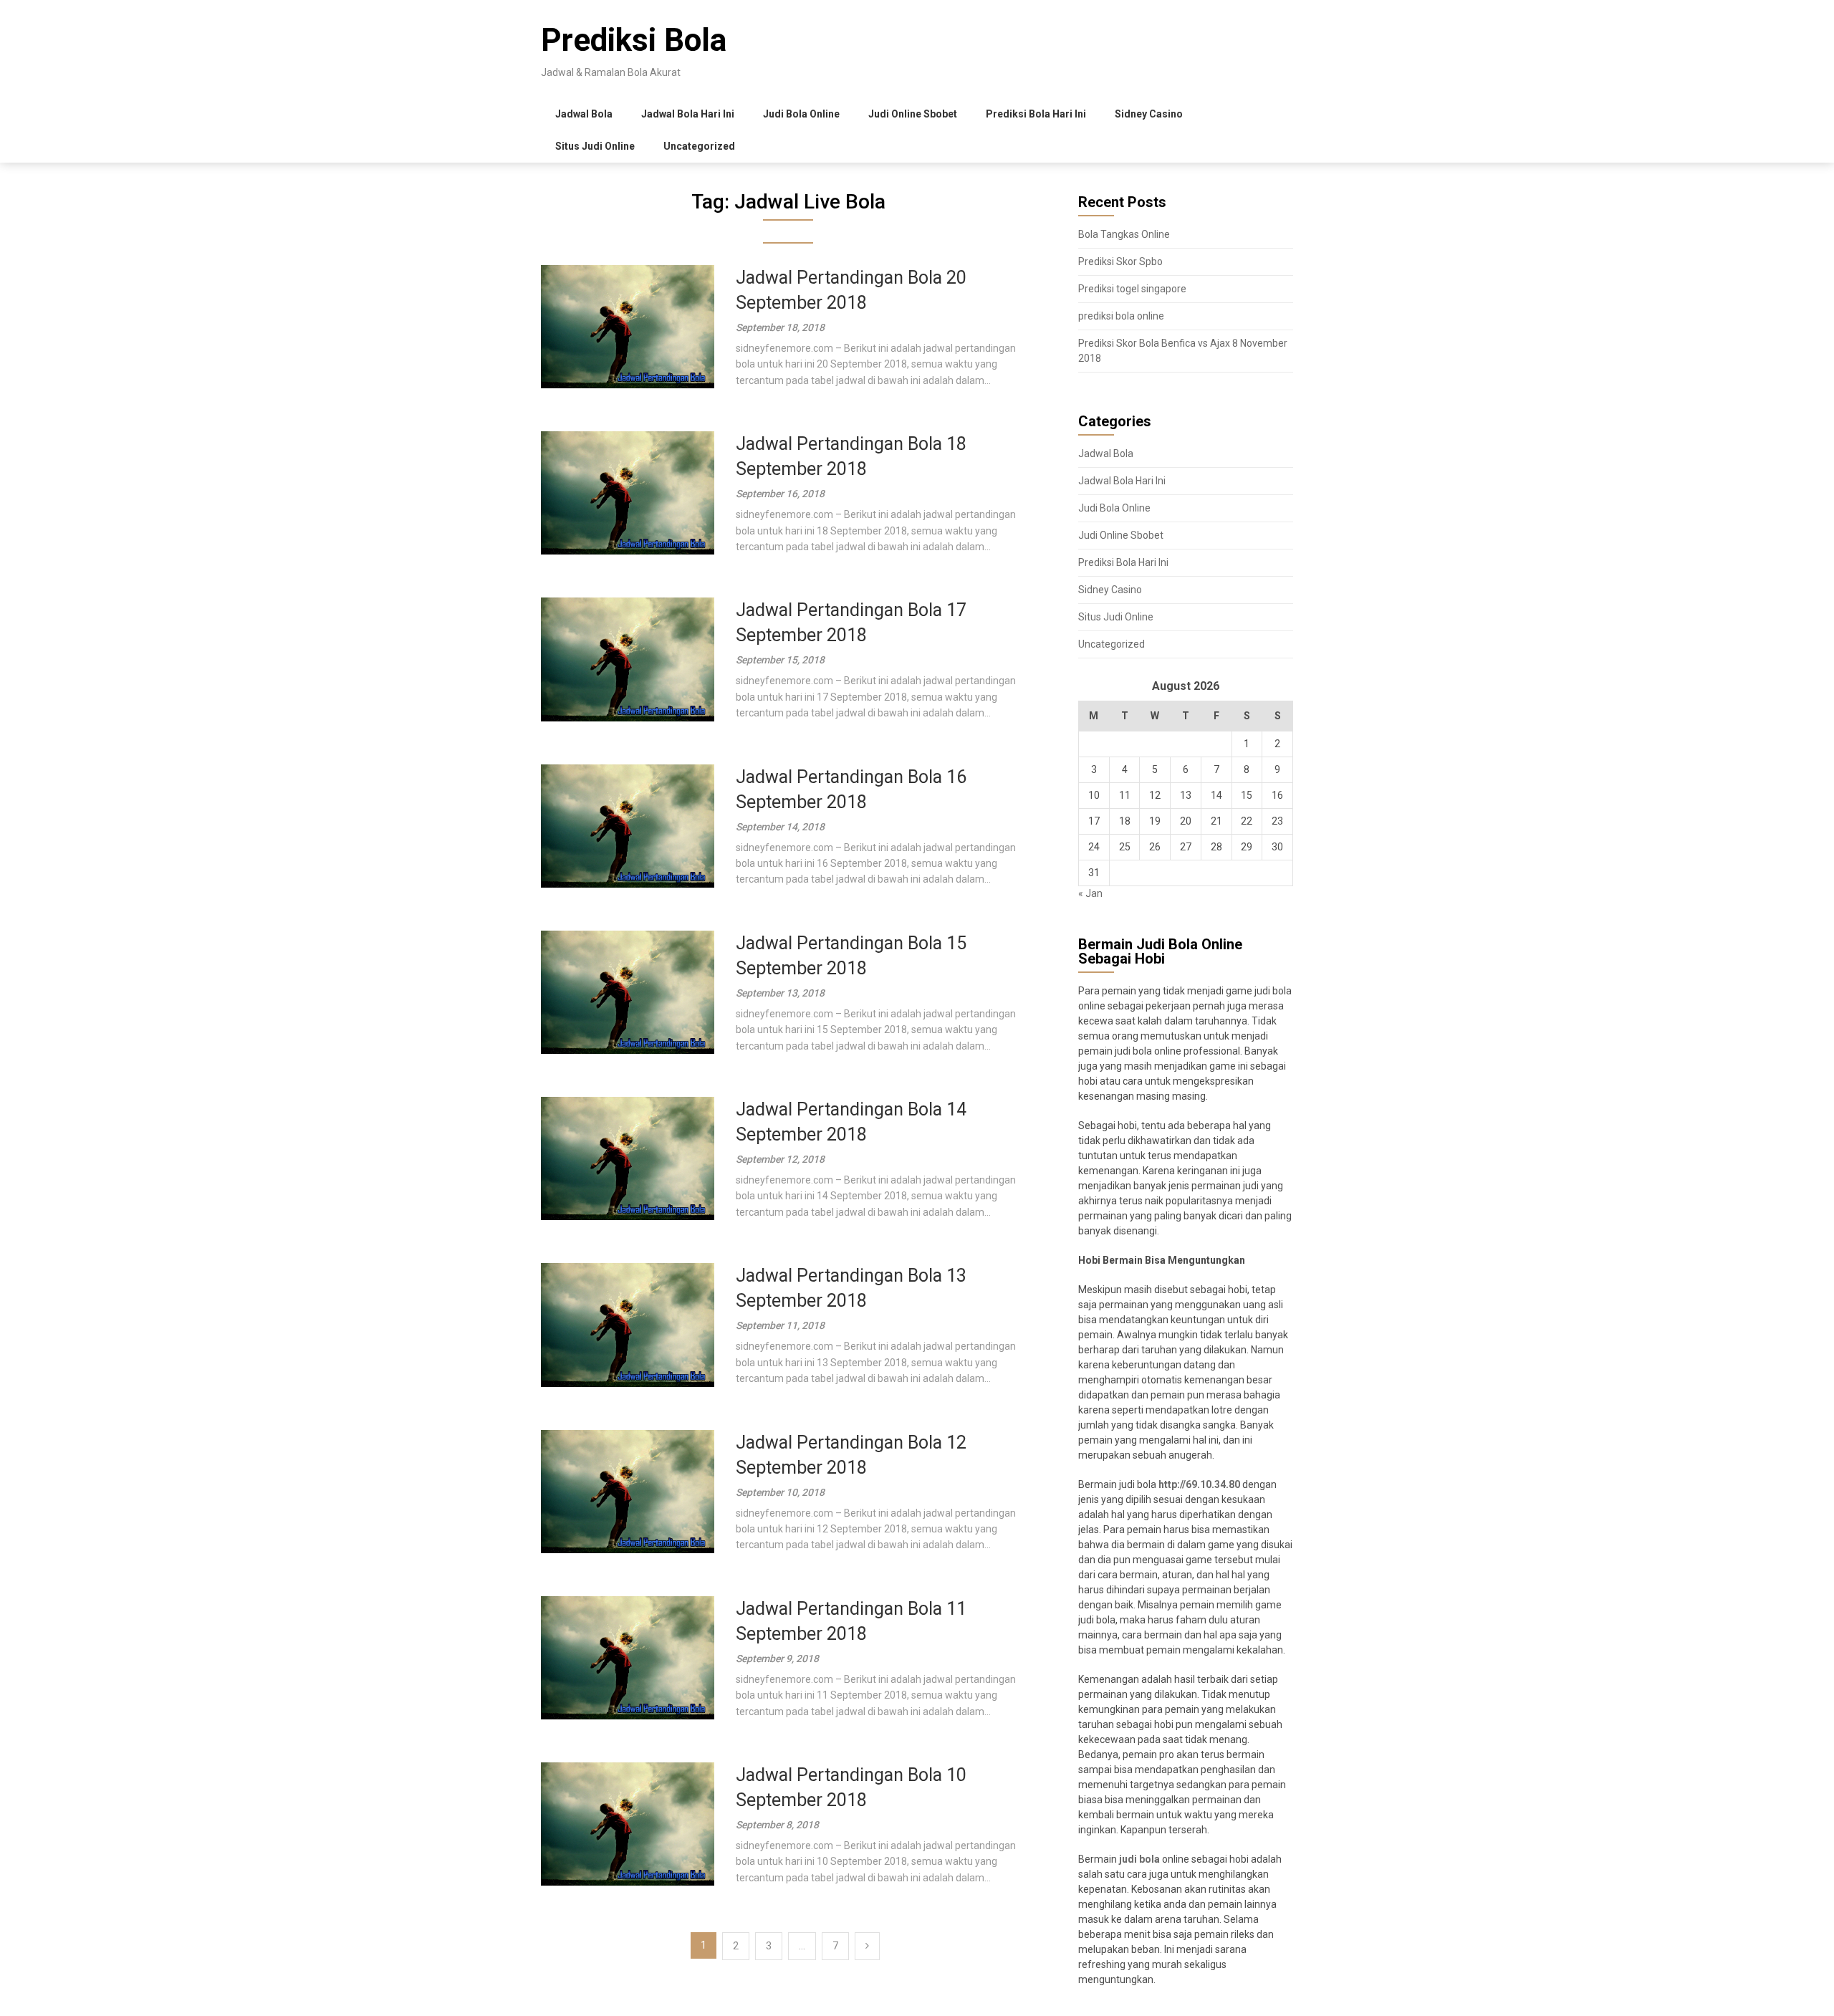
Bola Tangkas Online (1124, 234)
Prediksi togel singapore (1132, 289)
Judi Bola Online (801, 114)
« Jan (1090, 893)
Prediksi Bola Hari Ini (1036, 114)
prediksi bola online (1121, 316)
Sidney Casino (1149, 114)
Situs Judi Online (595, 146)
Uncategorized (699, 146)
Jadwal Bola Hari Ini (688, 114)
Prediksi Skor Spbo (1120, 261)
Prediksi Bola (634, 40)
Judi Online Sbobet (913, 114)
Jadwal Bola (584, 114)
